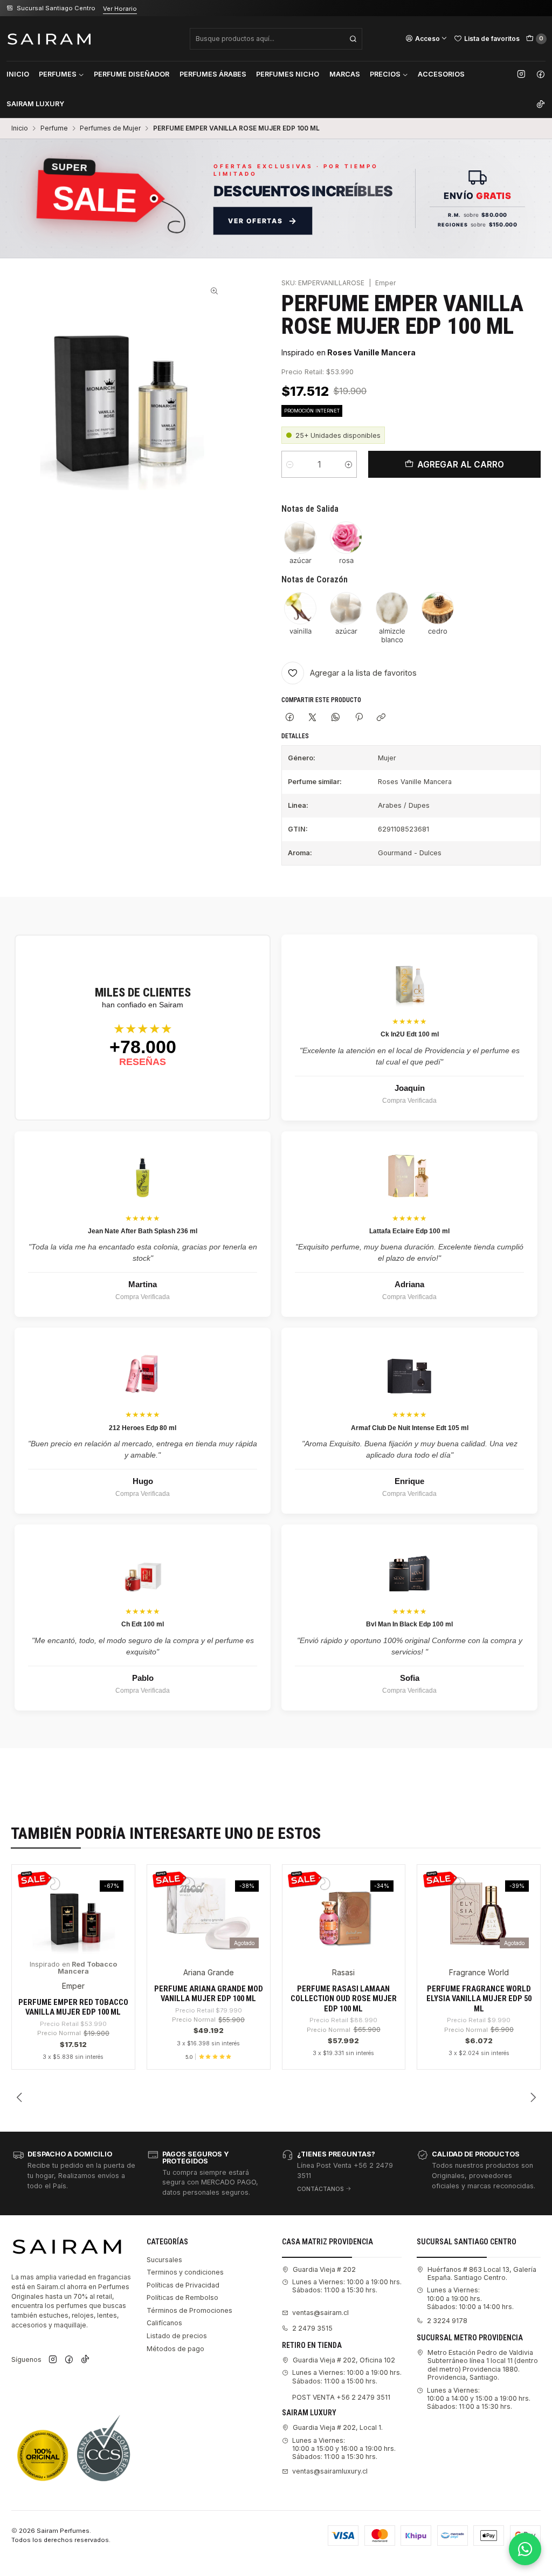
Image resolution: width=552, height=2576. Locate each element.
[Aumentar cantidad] (349, 464)
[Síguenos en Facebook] (541, 74)
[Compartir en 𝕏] (313, 717)
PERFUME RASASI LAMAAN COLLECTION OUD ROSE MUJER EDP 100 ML (344, 1999)
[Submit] (353, 39)
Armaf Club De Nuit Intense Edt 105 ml (410, 1428)
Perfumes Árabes (213, 74)
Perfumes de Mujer (110, 128)
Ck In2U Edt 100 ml (410, 1034)
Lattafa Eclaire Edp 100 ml (409, 1231)
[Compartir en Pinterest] (358, 717)
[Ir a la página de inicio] (49, 39)
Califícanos (164, 2323)
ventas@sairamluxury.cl (330, 2471)
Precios (385, 74)
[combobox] (276, 39)
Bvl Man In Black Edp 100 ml (409, 1624)
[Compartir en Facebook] (289, 717)
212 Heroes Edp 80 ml (143, 1428)
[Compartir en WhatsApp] (336, 717)
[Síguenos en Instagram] (521, 74)
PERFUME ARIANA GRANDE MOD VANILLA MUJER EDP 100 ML (209, 1994)
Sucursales (164, 2260)
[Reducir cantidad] (290, 464)
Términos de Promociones (189, 2310)
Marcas (345, 74)
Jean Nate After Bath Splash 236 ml (143, 1231)
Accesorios (441, 74)
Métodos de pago (175, 2349)
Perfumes (58, 74)
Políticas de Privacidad (183, 2285)
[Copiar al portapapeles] (381, 717)
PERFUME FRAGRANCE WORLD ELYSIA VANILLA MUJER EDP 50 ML (479, 1999)
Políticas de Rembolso (182, 2297)
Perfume (54, 128)
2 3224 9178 (447, 2321)
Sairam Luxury (35, 104)
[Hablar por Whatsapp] (525, 2549)
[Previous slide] (19, 2098)
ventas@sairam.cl (320, 2313)
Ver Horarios (136, 9)
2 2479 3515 (312, 2328)
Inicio (18, 74)
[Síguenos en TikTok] (541, 104)
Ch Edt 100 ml (143, 1624)
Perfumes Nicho (288, 74)
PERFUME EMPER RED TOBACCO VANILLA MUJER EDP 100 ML (73, 2007)
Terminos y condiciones (185, 2272)
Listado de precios (177, 2336)
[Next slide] (533, 2098)
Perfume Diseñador (132, 74)
